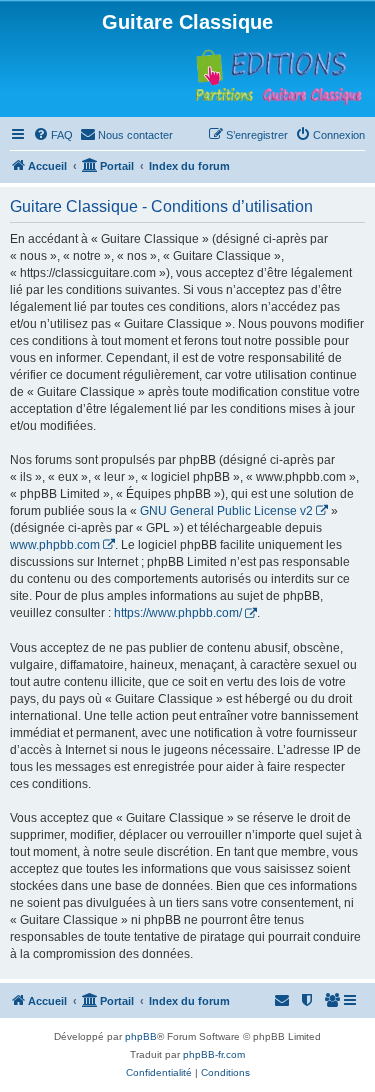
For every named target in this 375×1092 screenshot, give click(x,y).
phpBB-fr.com (214, 1054)
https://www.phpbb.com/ (178, 613)
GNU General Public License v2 (226, 511)
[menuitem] (53, 135)
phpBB (141, 1036)
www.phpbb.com (55, 545)
